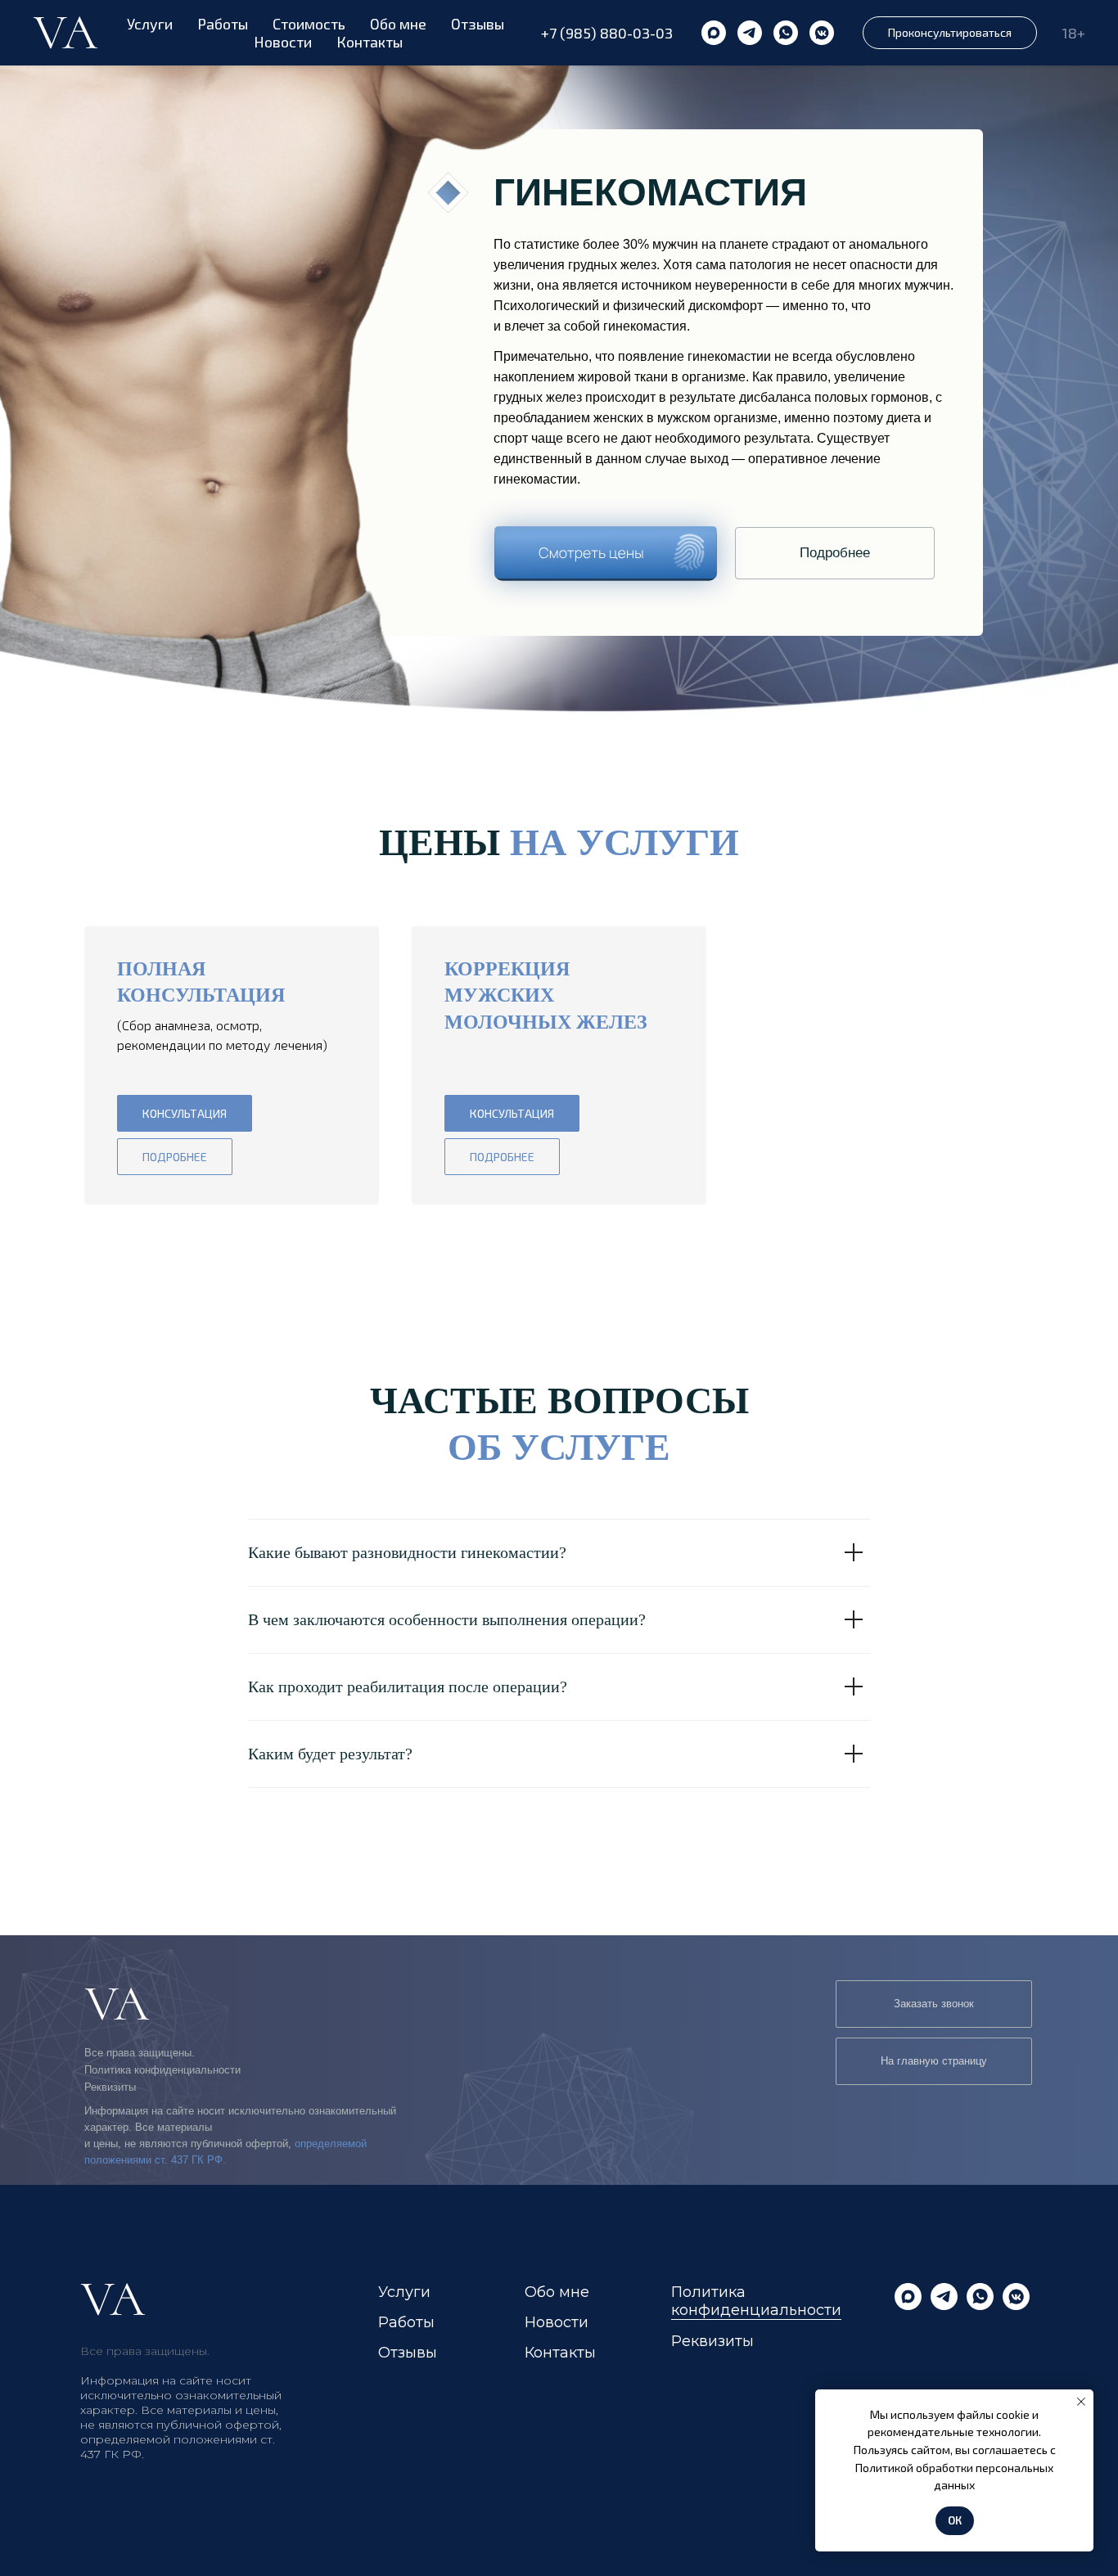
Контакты (370, 42)
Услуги (150, 24)
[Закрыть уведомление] (1081, 2402)
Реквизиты (110, 2087)
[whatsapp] (786, 33)
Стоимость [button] (309, 24)
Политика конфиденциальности (162, 2070)
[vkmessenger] (822, 33)
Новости (283, 42)
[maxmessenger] (714, 33)
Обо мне (398, 24)
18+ (1073, 33)
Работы (223, 24)
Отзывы (478, 24)
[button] (950, 33)
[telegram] (750, 33)
